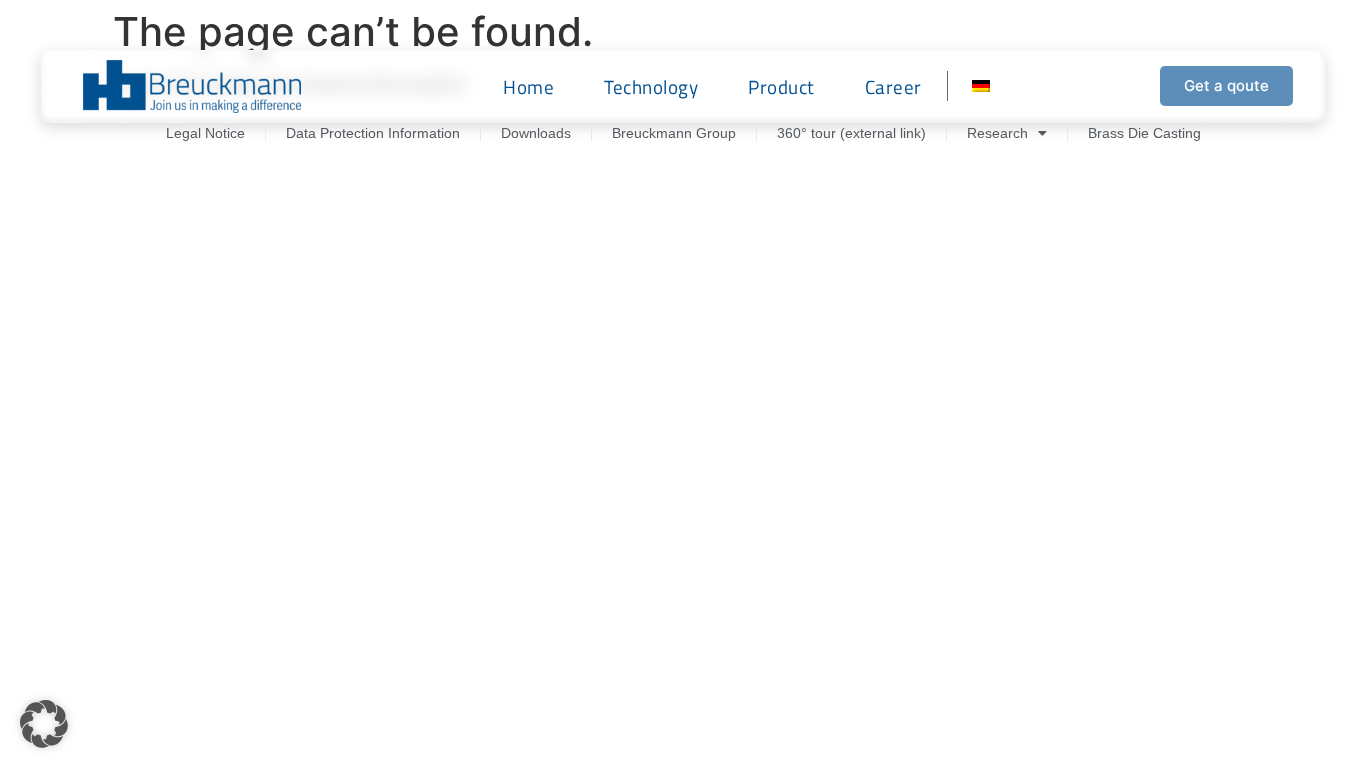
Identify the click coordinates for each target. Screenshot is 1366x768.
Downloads (536, 133)
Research (997, 133)
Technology (651, 86)
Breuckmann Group (674, 133)
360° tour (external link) (851, 133)
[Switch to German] (981, 86)
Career (893, 86)
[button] (44, 724)
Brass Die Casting (1144, 133)
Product (781, 86)
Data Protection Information (373, 133)
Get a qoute (1226, 85)
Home (528, 86)
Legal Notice (205, 133)
